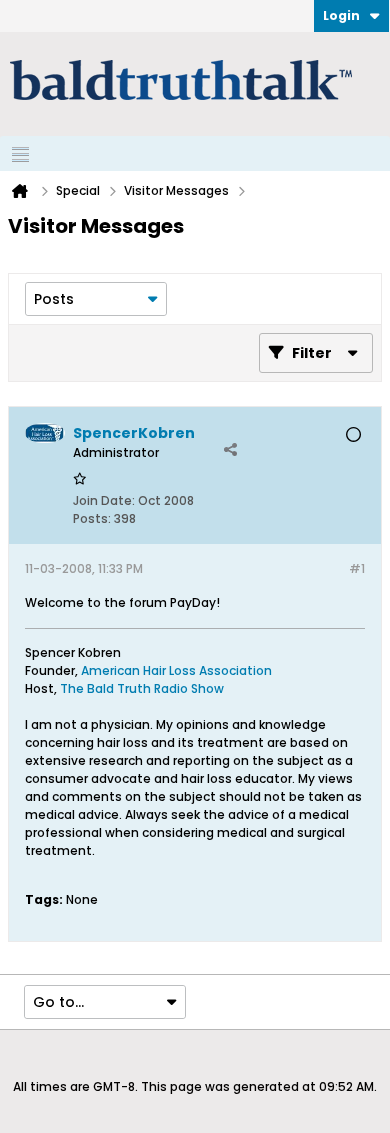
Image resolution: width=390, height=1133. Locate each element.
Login (341, 15)
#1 (357, 568)
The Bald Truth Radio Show (142, 688)
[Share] (230, 449)
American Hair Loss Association (176, 670)
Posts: (92, 518)
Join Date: (104, 500)
